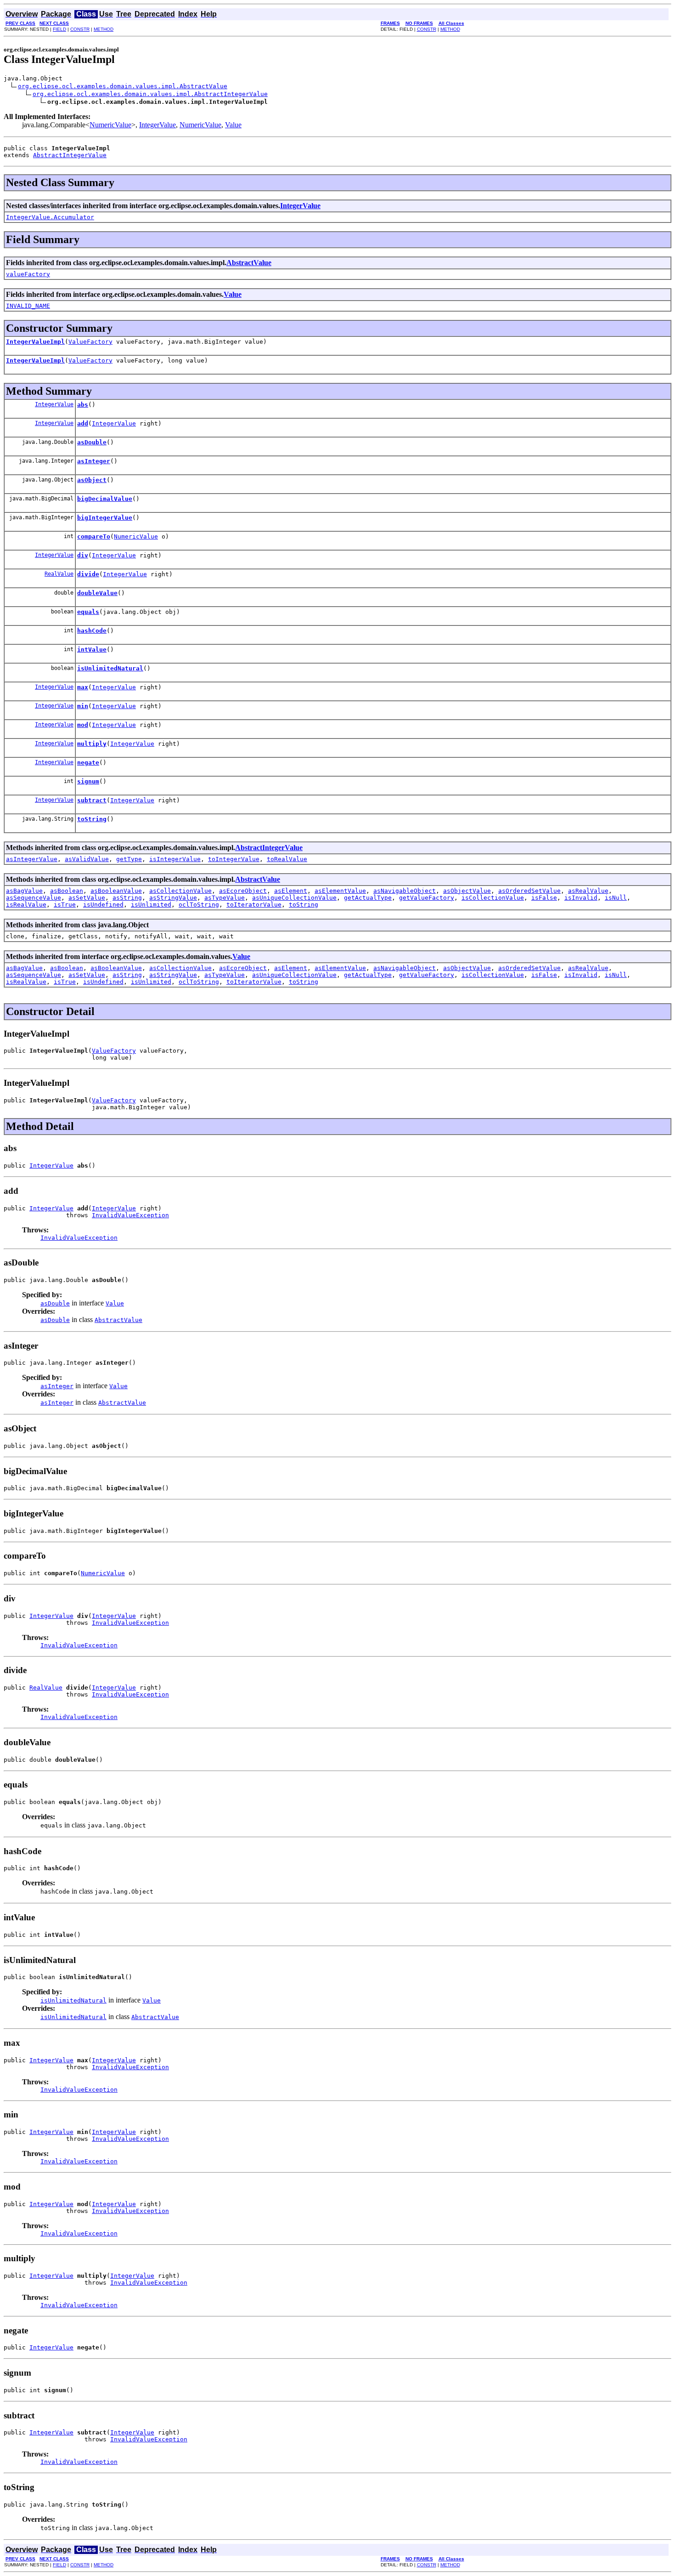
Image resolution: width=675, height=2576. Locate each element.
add (83, 423)
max (83, 687)
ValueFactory (90, 342)
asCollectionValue (180, 891)
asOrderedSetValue (529, 891)
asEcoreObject (243, 891)
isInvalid (581, 898)
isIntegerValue (175, 859)
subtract (92, 800)
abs (83, 405)
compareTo (94, 536)
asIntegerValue (32, 859)
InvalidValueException (130, 1215)
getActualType (368, 898)
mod (83, 725)
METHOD (104, 29)
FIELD (59, 29)
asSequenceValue (34, 898)
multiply (92, 744)
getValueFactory (427, 898)
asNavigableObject (405, 891)
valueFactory (28, 274)
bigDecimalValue (105, 499)
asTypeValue (225, 898)
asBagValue (24, 891)
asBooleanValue (116, 891)
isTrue (65, 905)
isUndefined (103, 905)
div (83, 555)
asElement (291, 891)
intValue (92, 650)
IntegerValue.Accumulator (50, 217)
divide (88, 574)
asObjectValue (467, 891)
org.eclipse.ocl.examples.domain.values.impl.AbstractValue (123, 86)
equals (88, 612)
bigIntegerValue (105, 518)
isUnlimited (151, 905)
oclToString (199, 905)
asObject (92, 480)
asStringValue (173, 898)
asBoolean (67, 891)
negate (88, 763)
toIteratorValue (254, 905)
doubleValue (97, 593)
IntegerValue (157, 125)
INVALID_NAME (28, 306)
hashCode (92, 631)
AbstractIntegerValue (70, 155)
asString (127, 898)
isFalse (544, 898)
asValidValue (87, 859)
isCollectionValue (493, 898)
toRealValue (287, 859)
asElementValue (340, 891)
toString (92, 819)
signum (88, 781)
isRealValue (26, 905)
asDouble (92, 442)
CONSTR (80, 29)
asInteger (94, 461)
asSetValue (87, 898)
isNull (616, 898)
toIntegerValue (234, 859)
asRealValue (588, 891)
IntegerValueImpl (35, 342)
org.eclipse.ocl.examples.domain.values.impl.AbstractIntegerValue (150, 94)
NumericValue (110, 125)
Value (233, 125)
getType (129, 859)
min (83, 706)
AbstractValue (249, 263)
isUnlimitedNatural (110, 668)
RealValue (59, 574)
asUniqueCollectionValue (294, 898)
